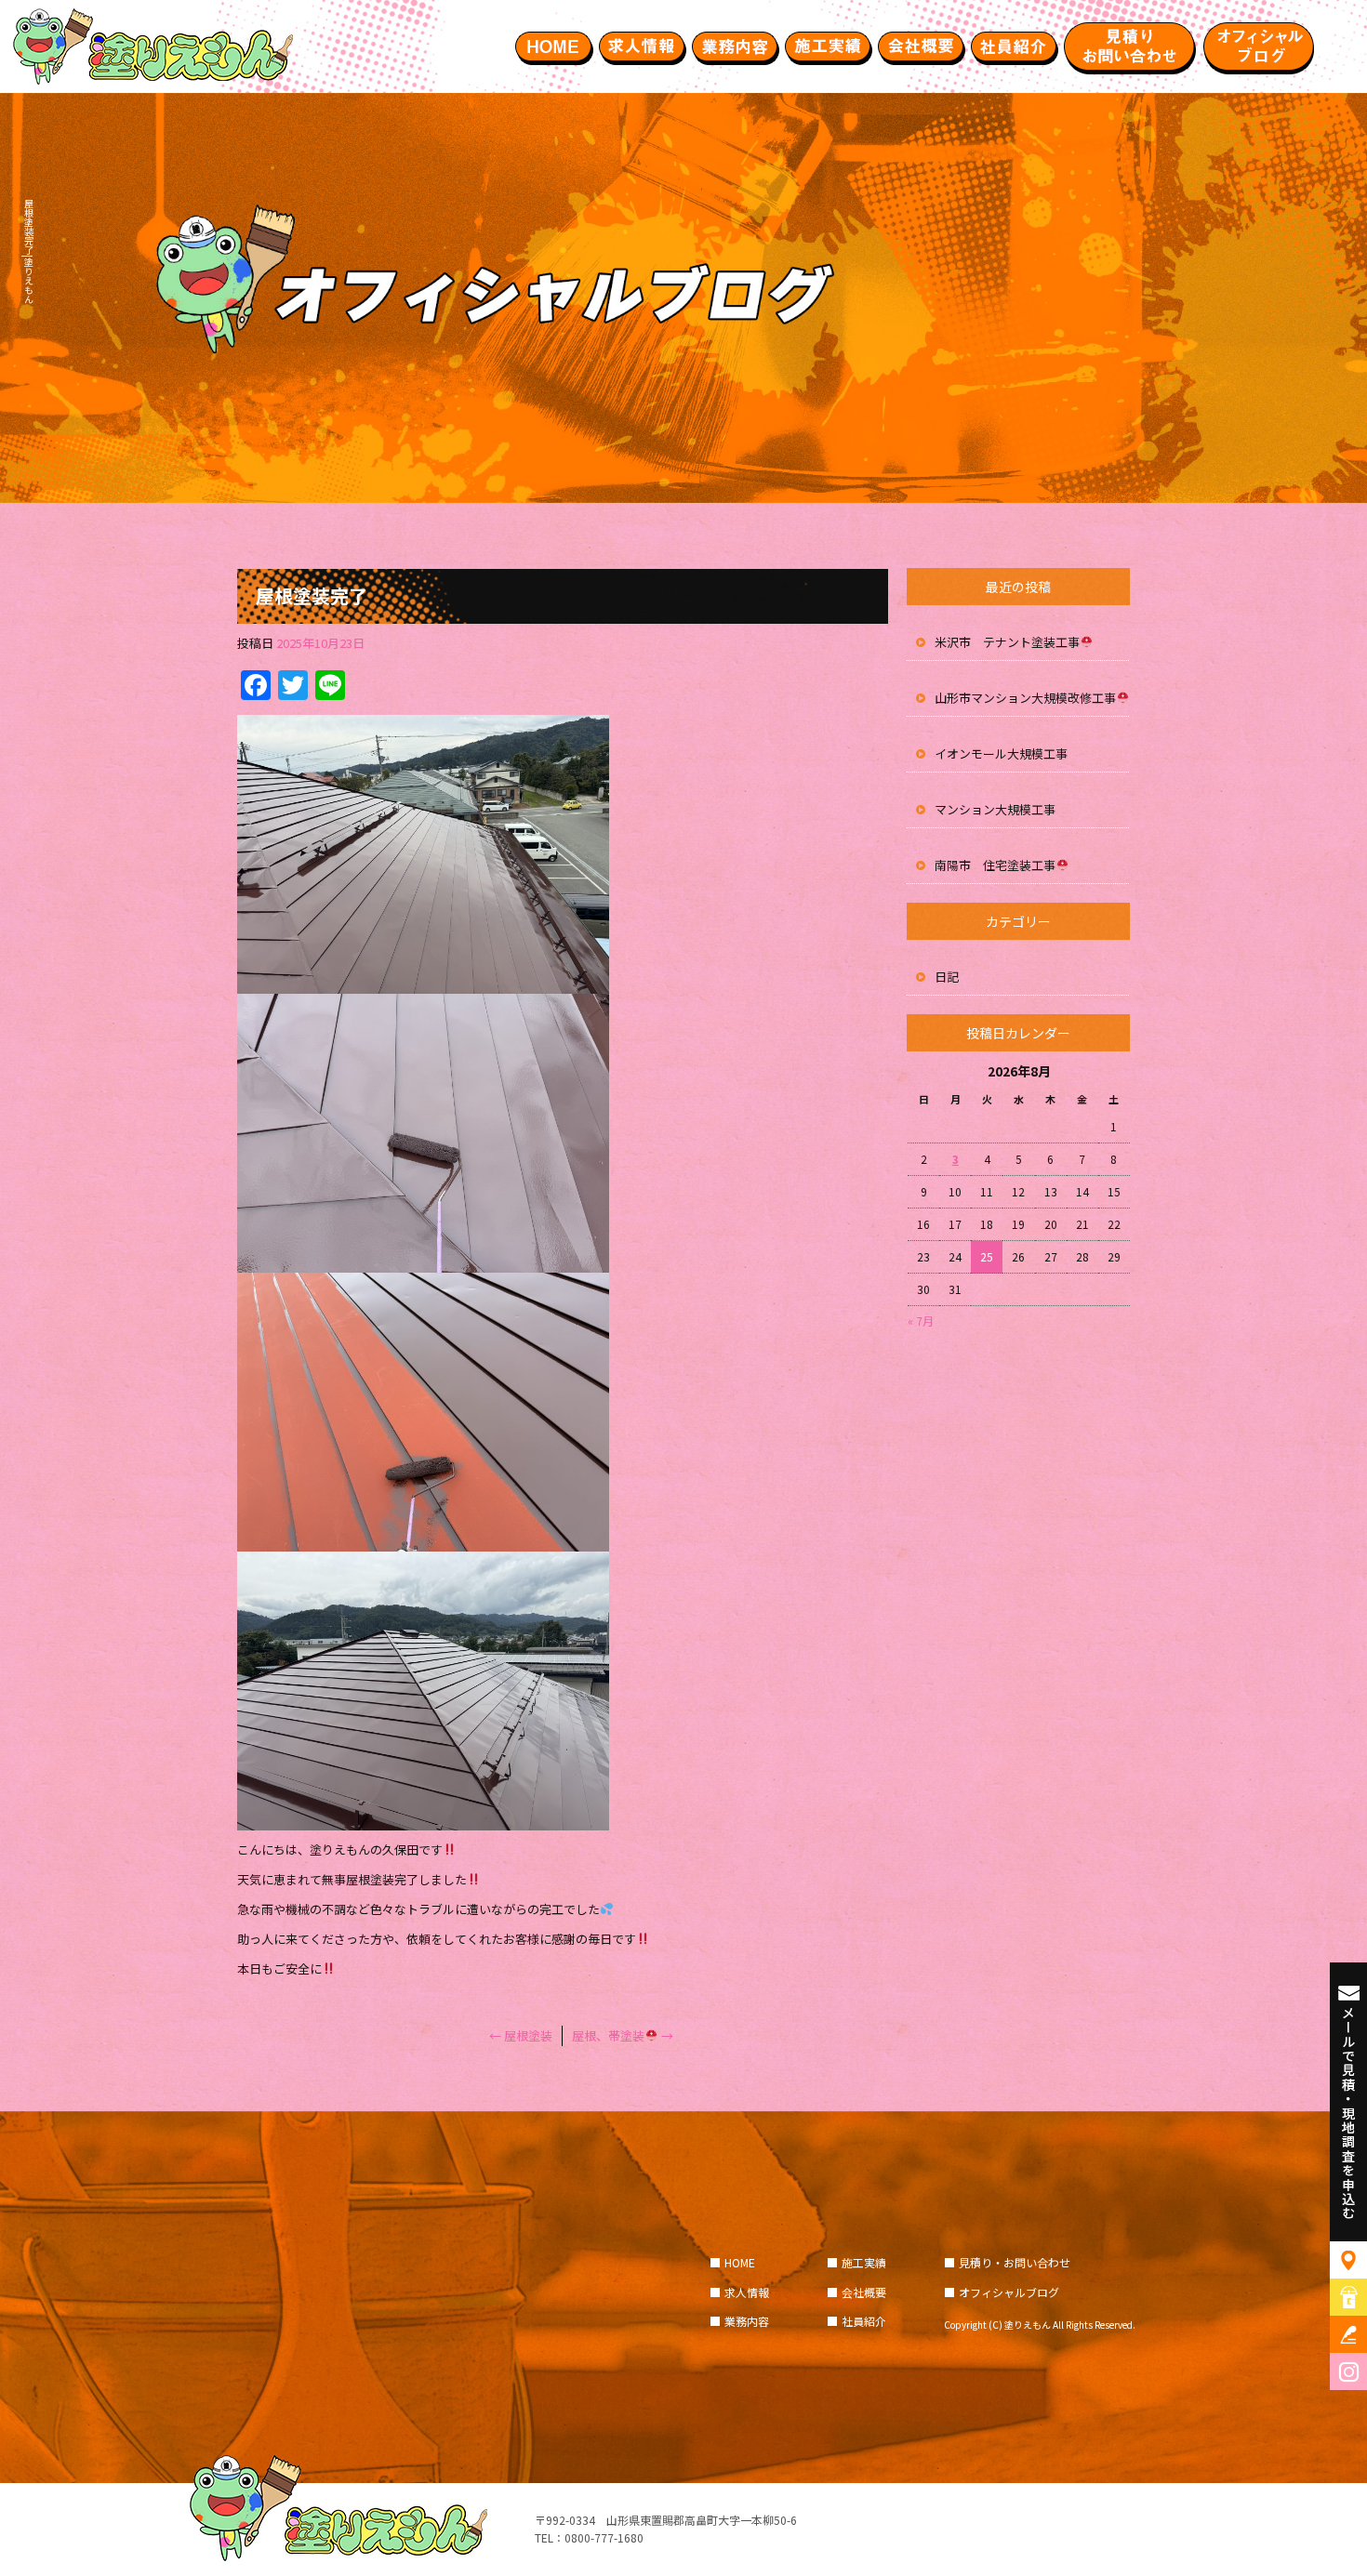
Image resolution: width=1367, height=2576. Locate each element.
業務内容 (735, 46)
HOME (553, 46)
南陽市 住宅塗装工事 (995, 865)
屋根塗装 (521, 2035)
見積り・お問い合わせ (1130, 46)
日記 (947, 977)
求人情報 (642, 46)
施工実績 (828, 46)
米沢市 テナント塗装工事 (1007, 642)
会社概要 (921, 46)
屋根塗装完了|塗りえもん (28, 251)
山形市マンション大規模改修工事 (1025, 698)
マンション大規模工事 (995, 809)
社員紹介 (1014, 46)
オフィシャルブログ (1260, 46)
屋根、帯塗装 (623, 2035)
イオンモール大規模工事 (1001, 753)
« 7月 (921, 1321)
